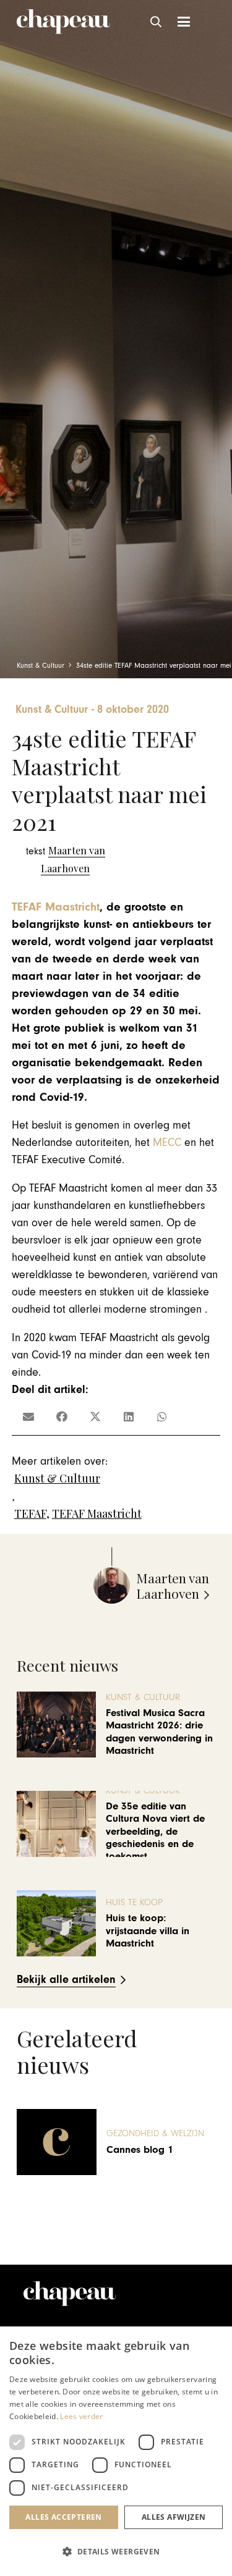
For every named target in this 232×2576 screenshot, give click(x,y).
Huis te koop (134, 1902)
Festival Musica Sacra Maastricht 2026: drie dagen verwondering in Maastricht (159, 1732)
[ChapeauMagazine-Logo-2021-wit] (70, 2294)
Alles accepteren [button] (63, 2517)
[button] (157, 22)
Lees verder (81, 2416)
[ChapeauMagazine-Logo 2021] (63, 22)
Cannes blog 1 (140, 2150)
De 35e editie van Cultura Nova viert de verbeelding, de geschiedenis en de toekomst (155, 1832)
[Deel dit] (62, 1416)
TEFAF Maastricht (56, 907)
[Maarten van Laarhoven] (66, 860)
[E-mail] (28, 1416)
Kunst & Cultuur (57, 1478)
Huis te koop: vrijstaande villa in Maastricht (148, 1931)
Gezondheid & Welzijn (155, 2133)
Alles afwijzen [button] (174, 2517)
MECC (167, 1143)
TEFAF (30, 1513)
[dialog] (116, 2451)
